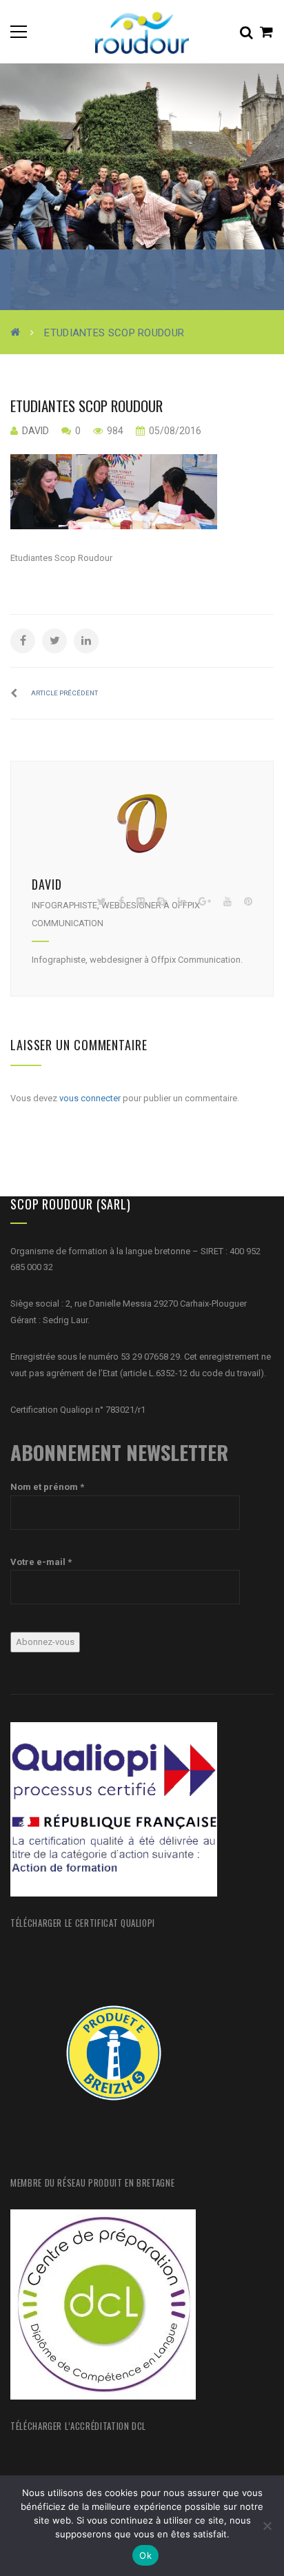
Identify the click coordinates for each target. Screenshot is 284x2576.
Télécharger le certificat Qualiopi (83, 1923)
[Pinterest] (248, 902)
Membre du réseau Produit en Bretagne (92, 2183)
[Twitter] (102, 902)
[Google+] (205, 902)
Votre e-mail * (41, 1562)
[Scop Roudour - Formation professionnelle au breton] (142, 31)
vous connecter (90, 1098)
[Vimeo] (141, 902)
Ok (145, 2555)
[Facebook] (121, 902)
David (35, 431)
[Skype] (161, 902)
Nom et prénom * (47, 1487)
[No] (267, 2526)
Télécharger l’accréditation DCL (78, 2426)
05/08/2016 (174, 431)
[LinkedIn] (182, 902)
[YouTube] (227, 902)
